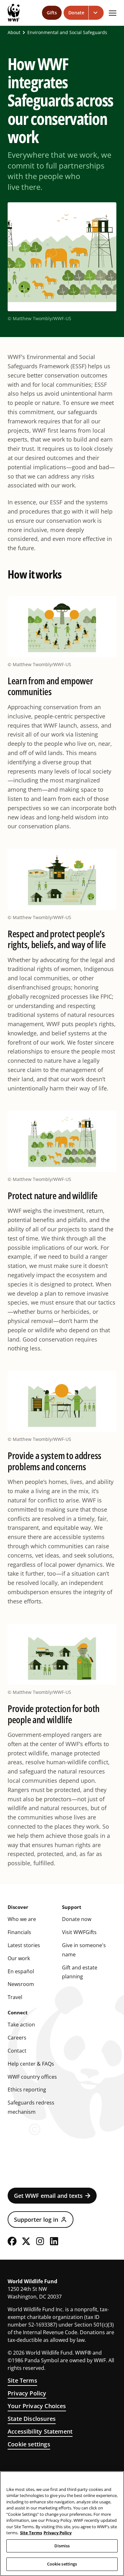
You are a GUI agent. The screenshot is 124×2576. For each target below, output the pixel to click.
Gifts (52, 13)
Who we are (22, 1919)
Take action (21, 2025)
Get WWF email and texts (48, 2196)
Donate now (77, 1919)
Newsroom (21, 1984)
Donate (76, 13)
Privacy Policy (27, 2393)
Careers (17, 2038)
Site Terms (22, 2380)
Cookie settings (29, 2444)
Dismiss (62, 2546)
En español (21, 1971)
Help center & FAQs (31, 2064)
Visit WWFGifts (79, 1932)
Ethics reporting (27, 2090)
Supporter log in (36, 2220)
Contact (17, 2051)
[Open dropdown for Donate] (96, 13)
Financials (19, 1932)
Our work (19, 1958)
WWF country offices (32, 2077)
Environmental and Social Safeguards (67, 32)
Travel (15, 1997)
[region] (62, 2524)
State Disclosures (32, 2419)
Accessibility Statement (40, 2431)
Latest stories (24, 1945)
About (14, 32)
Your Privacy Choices (37, 2406)
